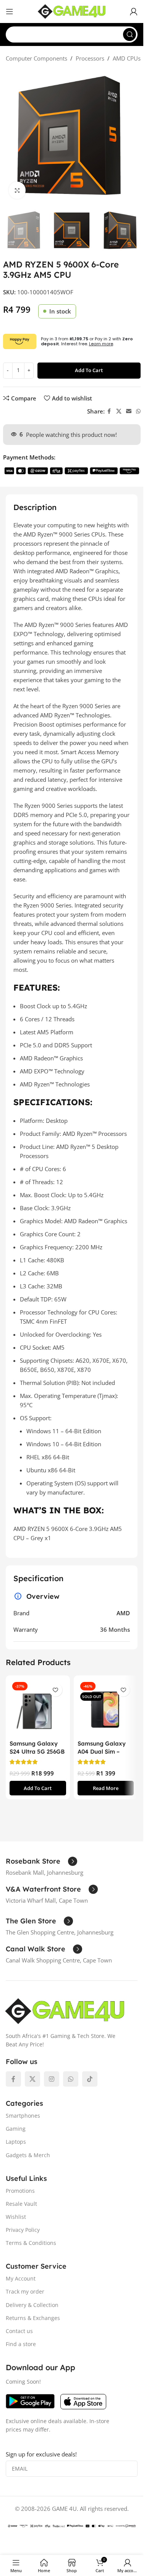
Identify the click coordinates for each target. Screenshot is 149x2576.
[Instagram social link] (52, 2079)
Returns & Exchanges (33, 2318)
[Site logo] (72, 11)
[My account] (134, 11)
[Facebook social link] (109, 411)
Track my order (25, 2291)
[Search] (130, 34)
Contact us (19, 2331)
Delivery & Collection (32, 2305)
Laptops (16, 2142)
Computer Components (36, 58)
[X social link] (119, 411)
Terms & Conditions (31, 2243)
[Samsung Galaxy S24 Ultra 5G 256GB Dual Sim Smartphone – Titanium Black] (38, 1708)
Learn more (101, 344)
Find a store (21, 2344)
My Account (21, 2278)
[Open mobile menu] (10, 11)
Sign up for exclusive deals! (41, 2454)
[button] (38, 1788)
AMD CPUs (127, 58)
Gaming (16, 2129)
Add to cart (89, 370)
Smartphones (23, 2116)
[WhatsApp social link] (138, 411)
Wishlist (16, 2217)
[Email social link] (129, 411)
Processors (90, 58)
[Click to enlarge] (17, 190)
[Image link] (65, 2010)
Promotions (20, 2191)
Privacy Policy (23, 2230)
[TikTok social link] (90, 2079)
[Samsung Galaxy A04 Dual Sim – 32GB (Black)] (106, 1708)
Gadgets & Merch (28, 2155)
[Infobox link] (41, 1861)
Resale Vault (21, 2204)
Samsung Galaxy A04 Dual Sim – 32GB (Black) (102, 1752)
